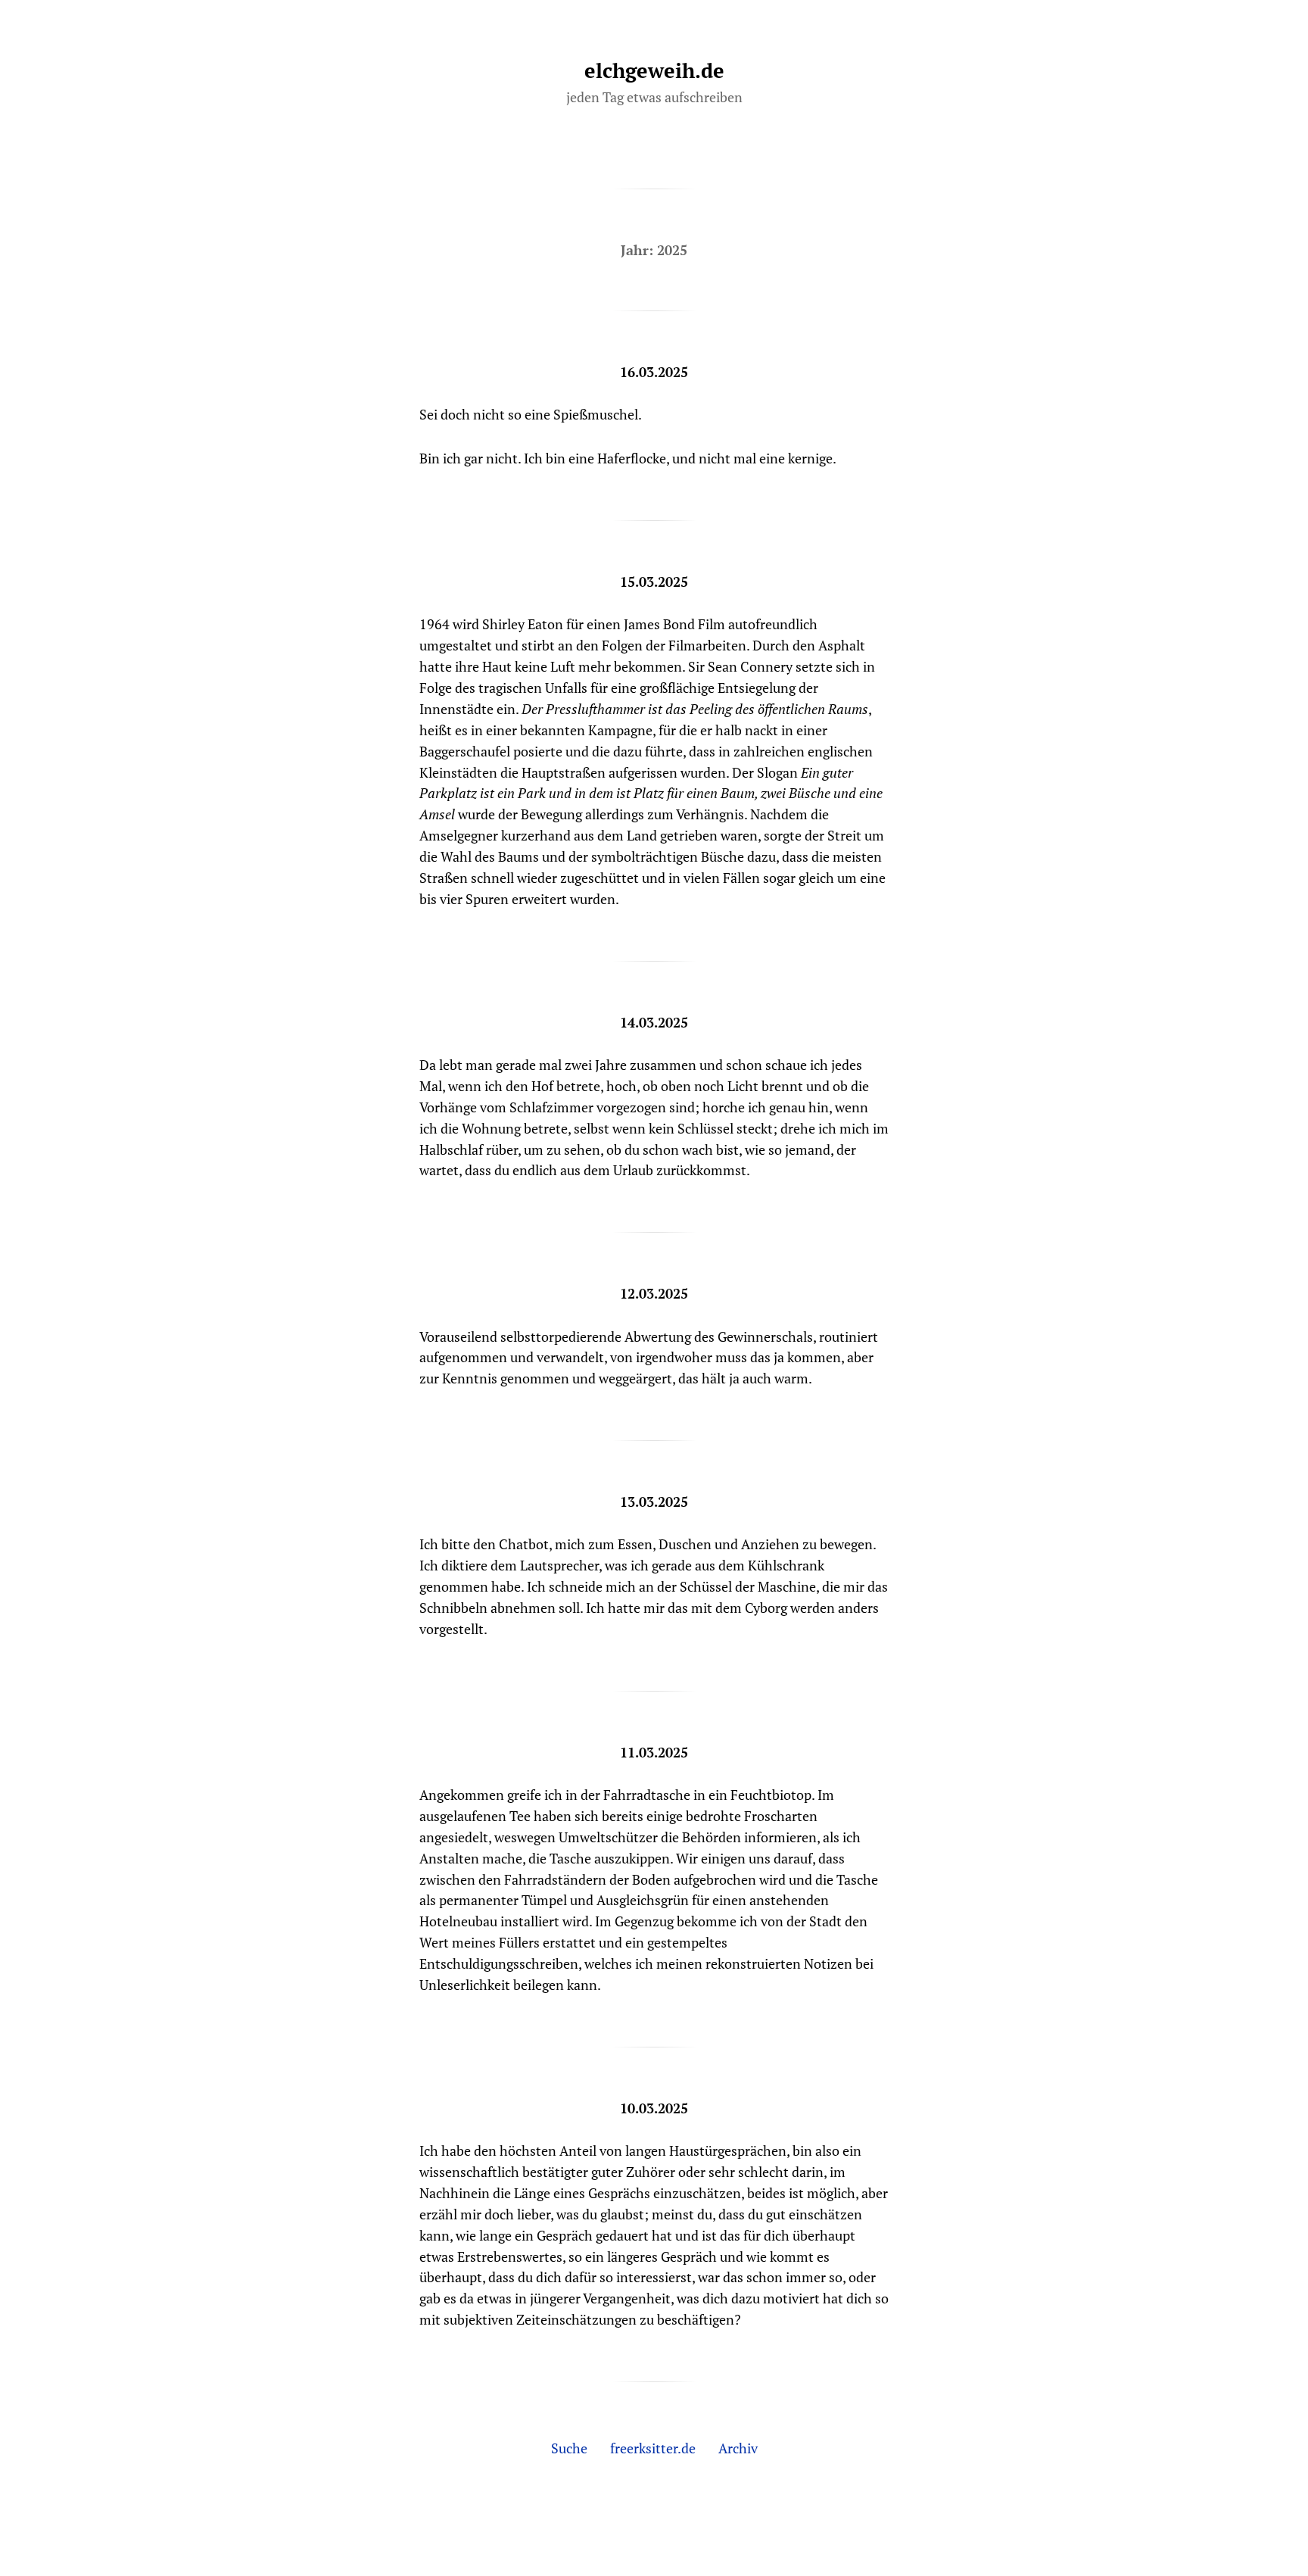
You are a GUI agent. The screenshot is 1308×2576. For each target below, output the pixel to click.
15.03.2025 (654, 582)
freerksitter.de (653, 2448)
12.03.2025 (654, 1293)
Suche (569, 2448)
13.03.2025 (654, 1502)
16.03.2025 (654, 372)
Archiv (738, 2448)
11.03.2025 (654, 1752)
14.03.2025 (654, 1022)
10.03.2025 (654, 2108)
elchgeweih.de (654, 70)
